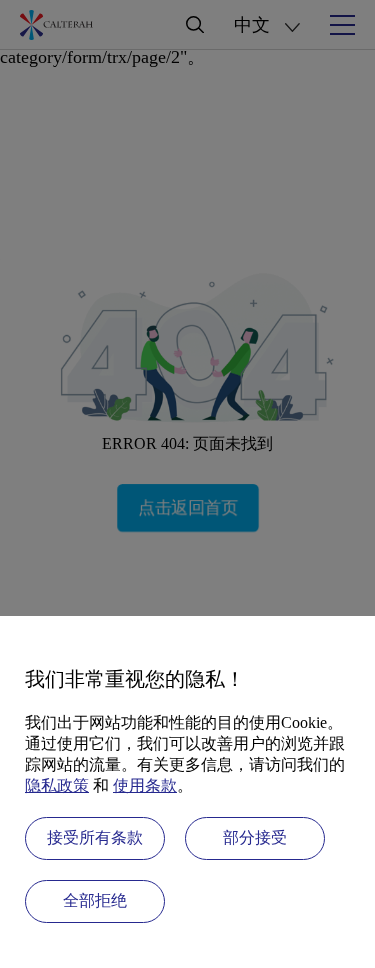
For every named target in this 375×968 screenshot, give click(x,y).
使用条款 (145, 785)
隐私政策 (57, 785)
